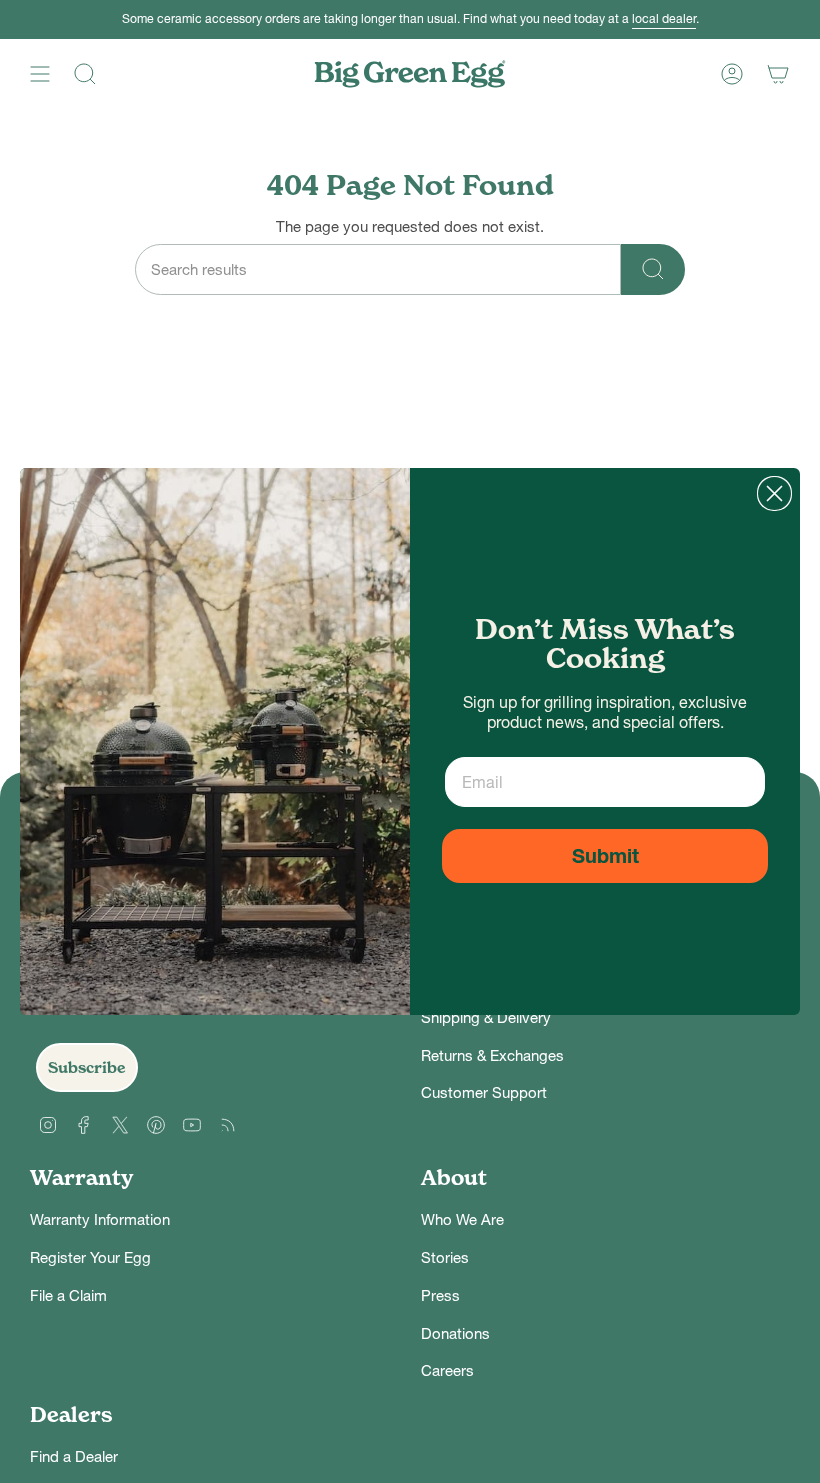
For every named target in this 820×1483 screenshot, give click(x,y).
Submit (605, 856)
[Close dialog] (774, 493)
